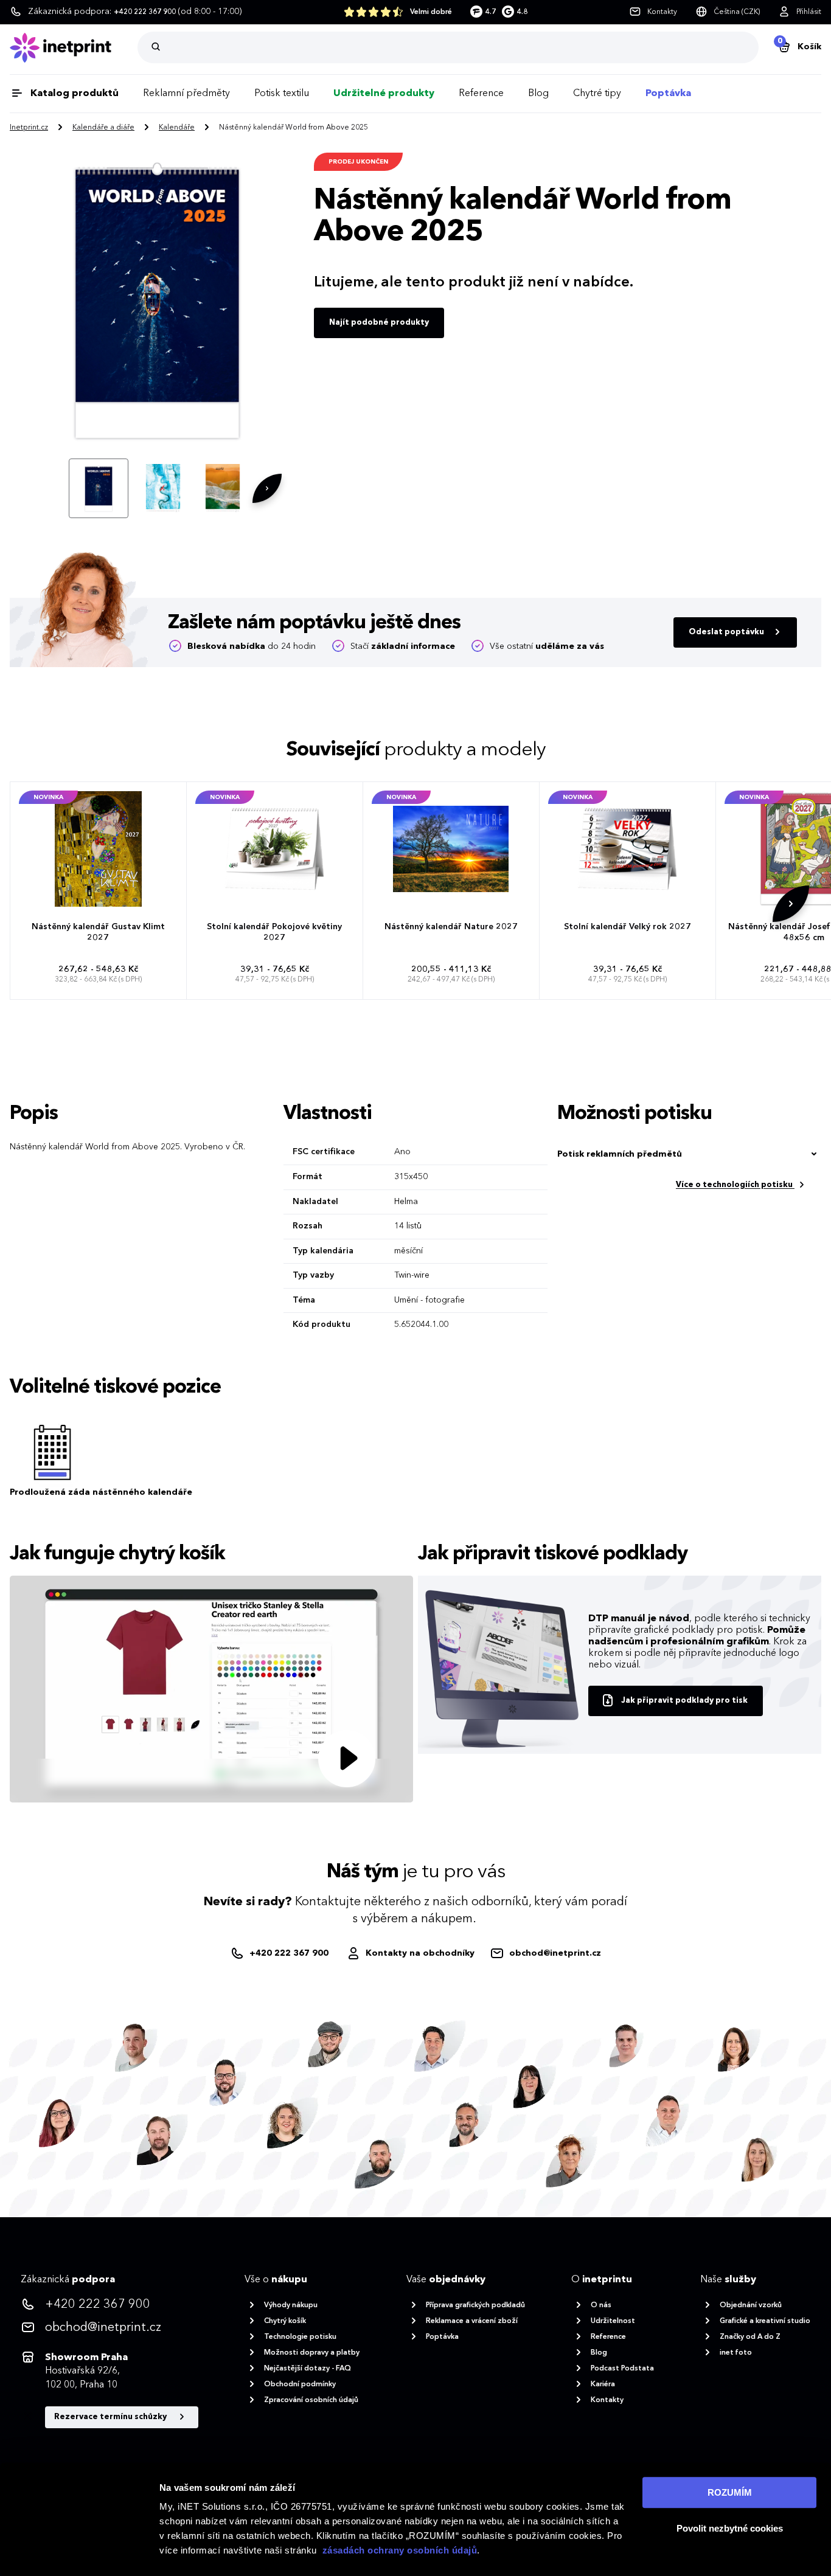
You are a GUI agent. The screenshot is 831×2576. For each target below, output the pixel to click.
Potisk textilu (282, 94)
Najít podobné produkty (379, 323)
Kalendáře (177, 128)
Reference (481, 94)
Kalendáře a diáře (103, 128)
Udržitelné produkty (384, 94)
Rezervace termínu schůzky (111, 2417)
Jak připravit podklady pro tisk (684, 1701)
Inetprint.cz (29, 128)
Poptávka (668, 94)
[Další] (267, 488)
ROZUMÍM (730, 2492)
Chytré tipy (597, 94)
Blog (538, 94)
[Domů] (74, 48)
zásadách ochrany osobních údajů (400, 2550)
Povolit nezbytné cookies (730, 2528)
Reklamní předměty (186, 94)
